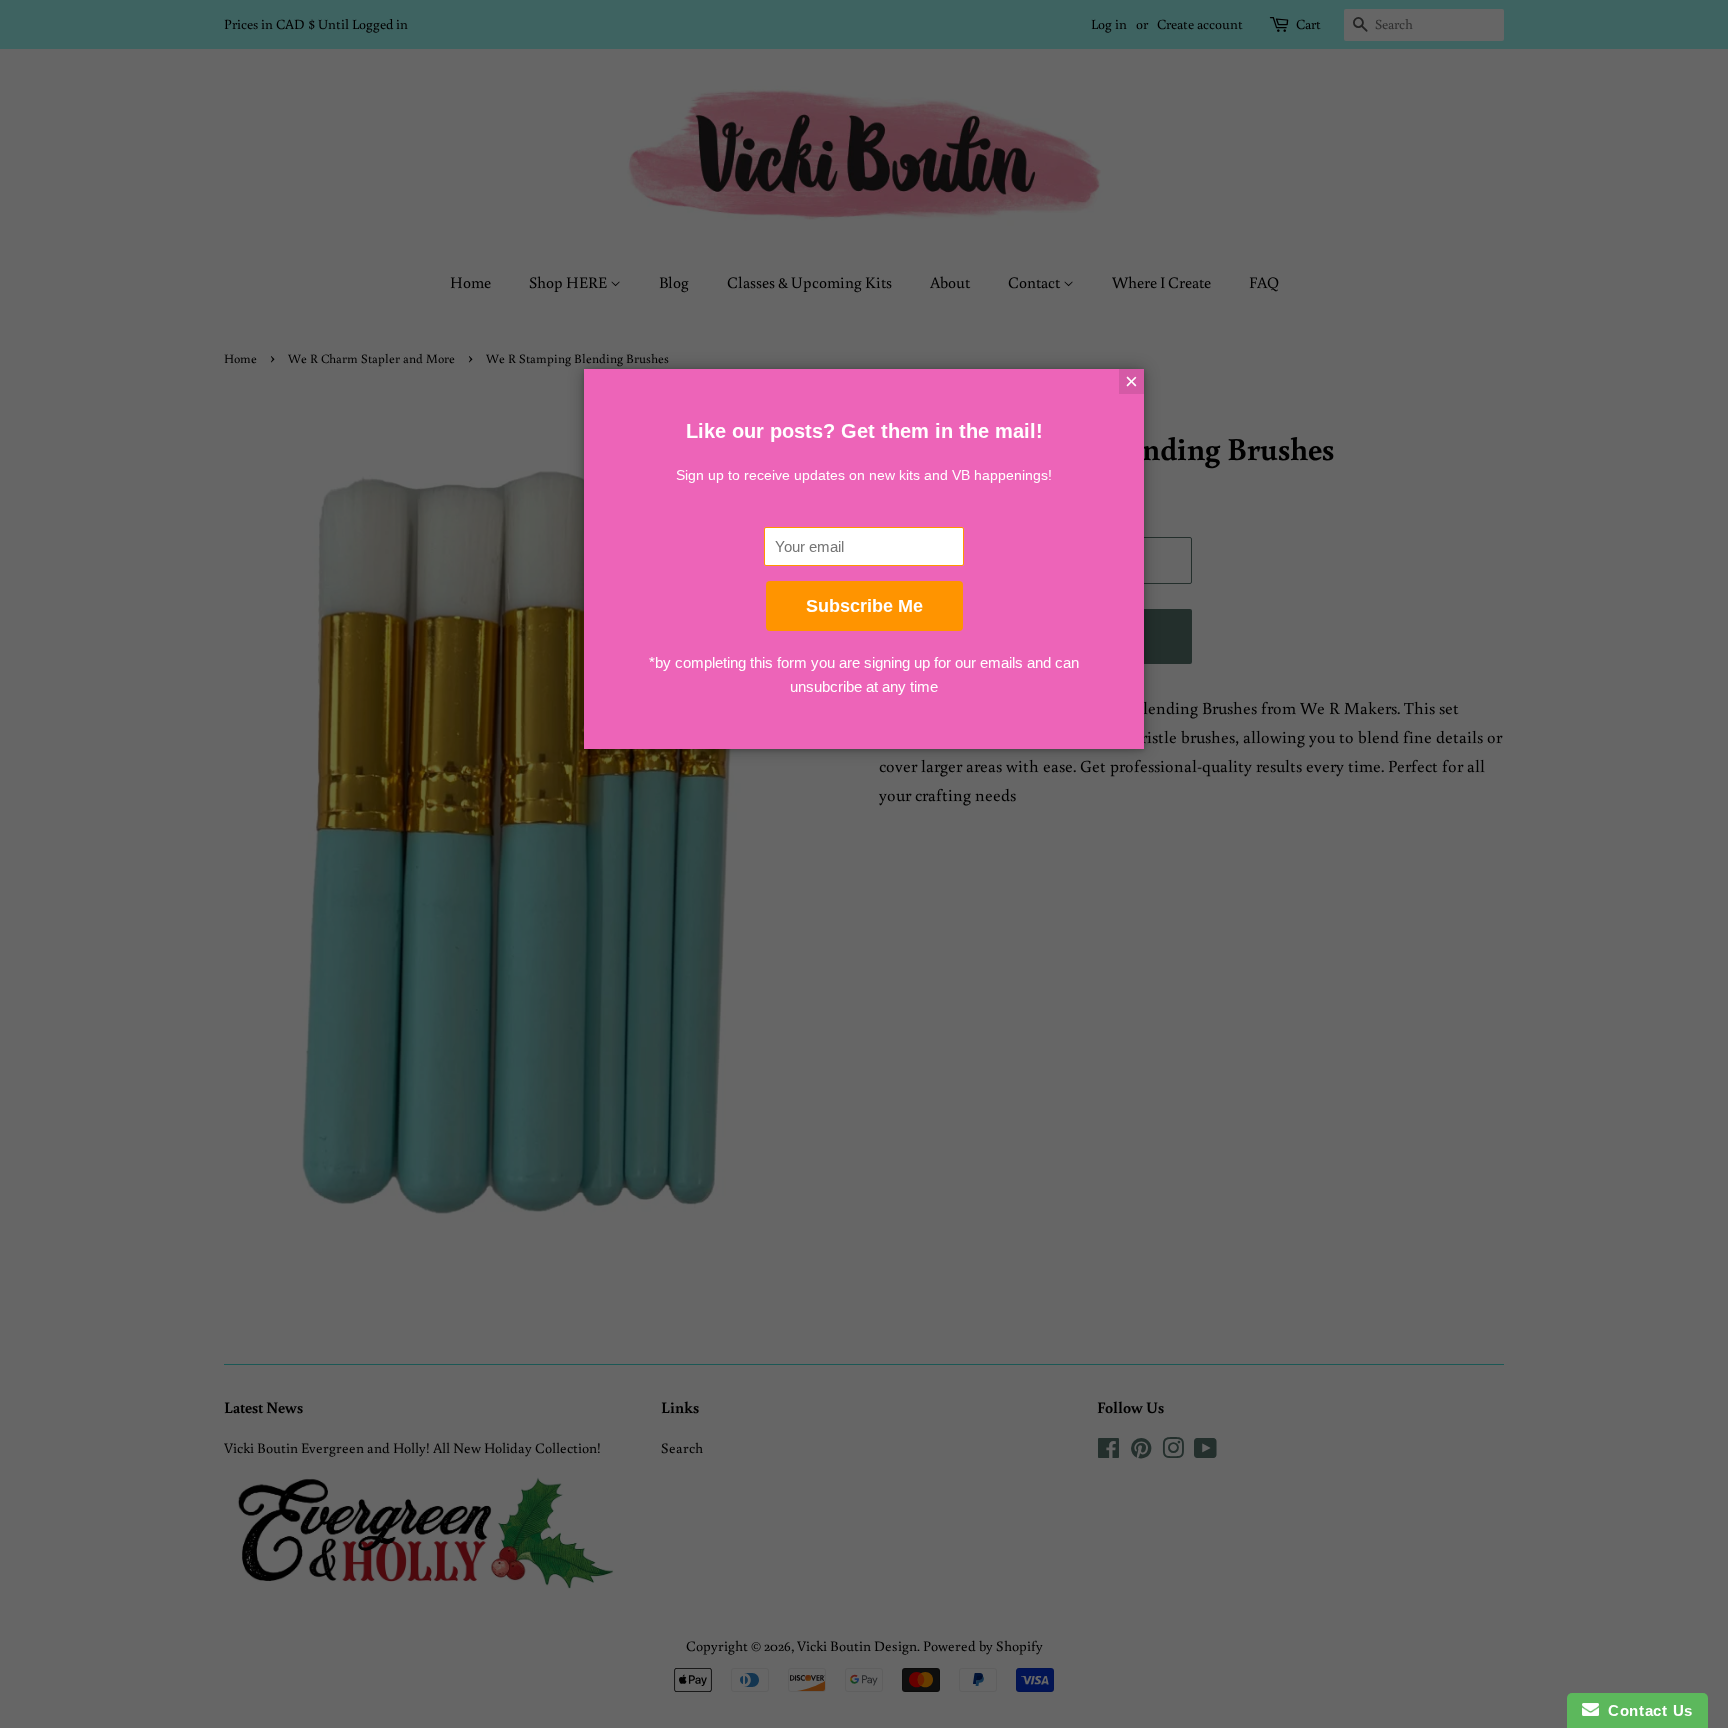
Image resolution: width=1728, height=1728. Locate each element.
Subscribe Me (864, 606)
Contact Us (1646, 1710)
